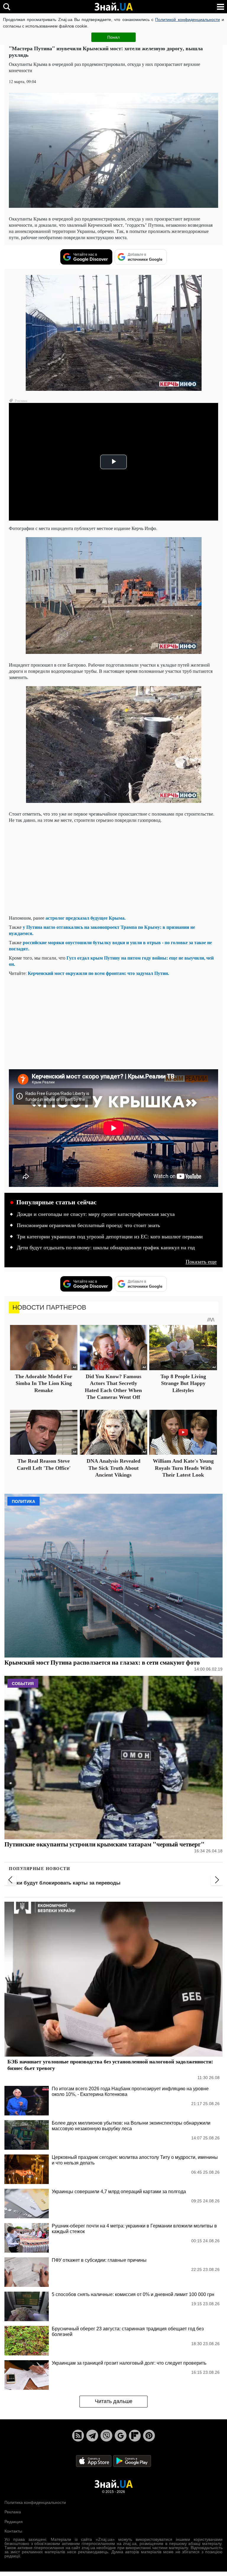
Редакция (14, 2522)
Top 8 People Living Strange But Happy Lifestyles (183, 1383)
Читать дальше (114, 2401)
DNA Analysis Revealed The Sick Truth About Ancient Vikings (113, 1468)
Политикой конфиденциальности (187, 20)
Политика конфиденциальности (35, 2502)
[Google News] (121, 2436)
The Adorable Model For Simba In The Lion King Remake (44, 1383)
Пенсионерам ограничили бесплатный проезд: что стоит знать (88, 1225)
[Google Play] (132, 2461)
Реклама (13, 2512)
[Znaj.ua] (113, 7)
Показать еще (201, 1262)
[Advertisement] (113, 869)
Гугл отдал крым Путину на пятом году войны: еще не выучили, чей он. (111, 961)
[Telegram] (92, 2436)
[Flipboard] (135, 2436)
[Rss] (78, 2436)
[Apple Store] (94, 2461)
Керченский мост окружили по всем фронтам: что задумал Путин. (98, 973)
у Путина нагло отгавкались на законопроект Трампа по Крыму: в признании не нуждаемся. (102, 930)
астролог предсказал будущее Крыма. (86, 918)
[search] (7, 7)
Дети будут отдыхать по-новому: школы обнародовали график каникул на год (106, 1248)
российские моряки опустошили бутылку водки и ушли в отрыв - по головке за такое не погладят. (110, 945)
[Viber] (106, 2436)
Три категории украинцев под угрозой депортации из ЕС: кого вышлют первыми (110, 1237)
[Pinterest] (149, 2436)
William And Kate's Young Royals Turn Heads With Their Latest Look (183, 1468)
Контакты (13, 2531)
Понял (113, 37)
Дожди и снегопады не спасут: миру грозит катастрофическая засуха (96, 1214)
